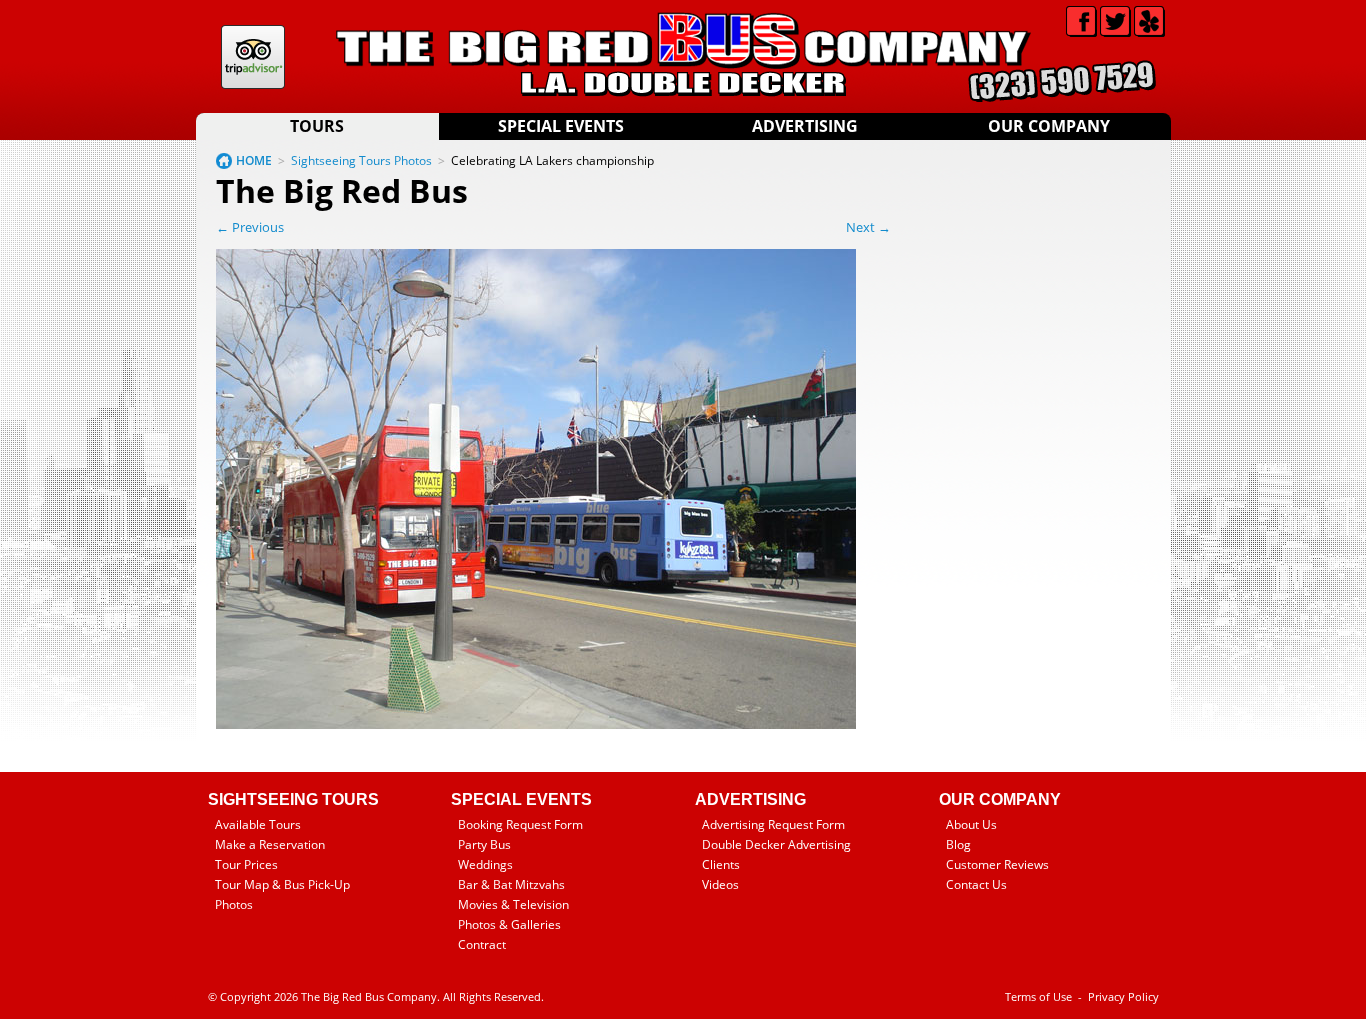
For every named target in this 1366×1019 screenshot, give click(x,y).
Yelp (1149, 21)
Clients (721, 864)
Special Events (561, 126)
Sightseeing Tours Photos (361, 160)
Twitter (1115, 21)
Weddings (485, 864)
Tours (317, 126)
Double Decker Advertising (776, 844)
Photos (234, 904)
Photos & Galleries (509, 924)
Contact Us (976, 884)
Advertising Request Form (773, 824)
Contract (482, 944)
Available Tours (258, 824)
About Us (971, 824)
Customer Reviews (997, 864)
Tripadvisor (253, 57)
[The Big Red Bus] (536, 724)
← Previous (250, 227)
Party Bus (484, 844)
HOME (254, 160)
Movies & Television (513, 904)
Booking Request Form (520, 824)
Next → (868, 227)
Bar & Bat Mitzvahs (511, 884)
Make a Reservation (270, 844)
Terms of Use (1038, 996)
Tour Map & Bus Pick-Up (282, 884)
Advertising (805, 126)
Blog (958, 844)
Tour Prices (246, 864)
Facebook (1081, 21)
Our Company (1049, 126)
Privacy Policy (1123, 996)
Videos (720, 884)
